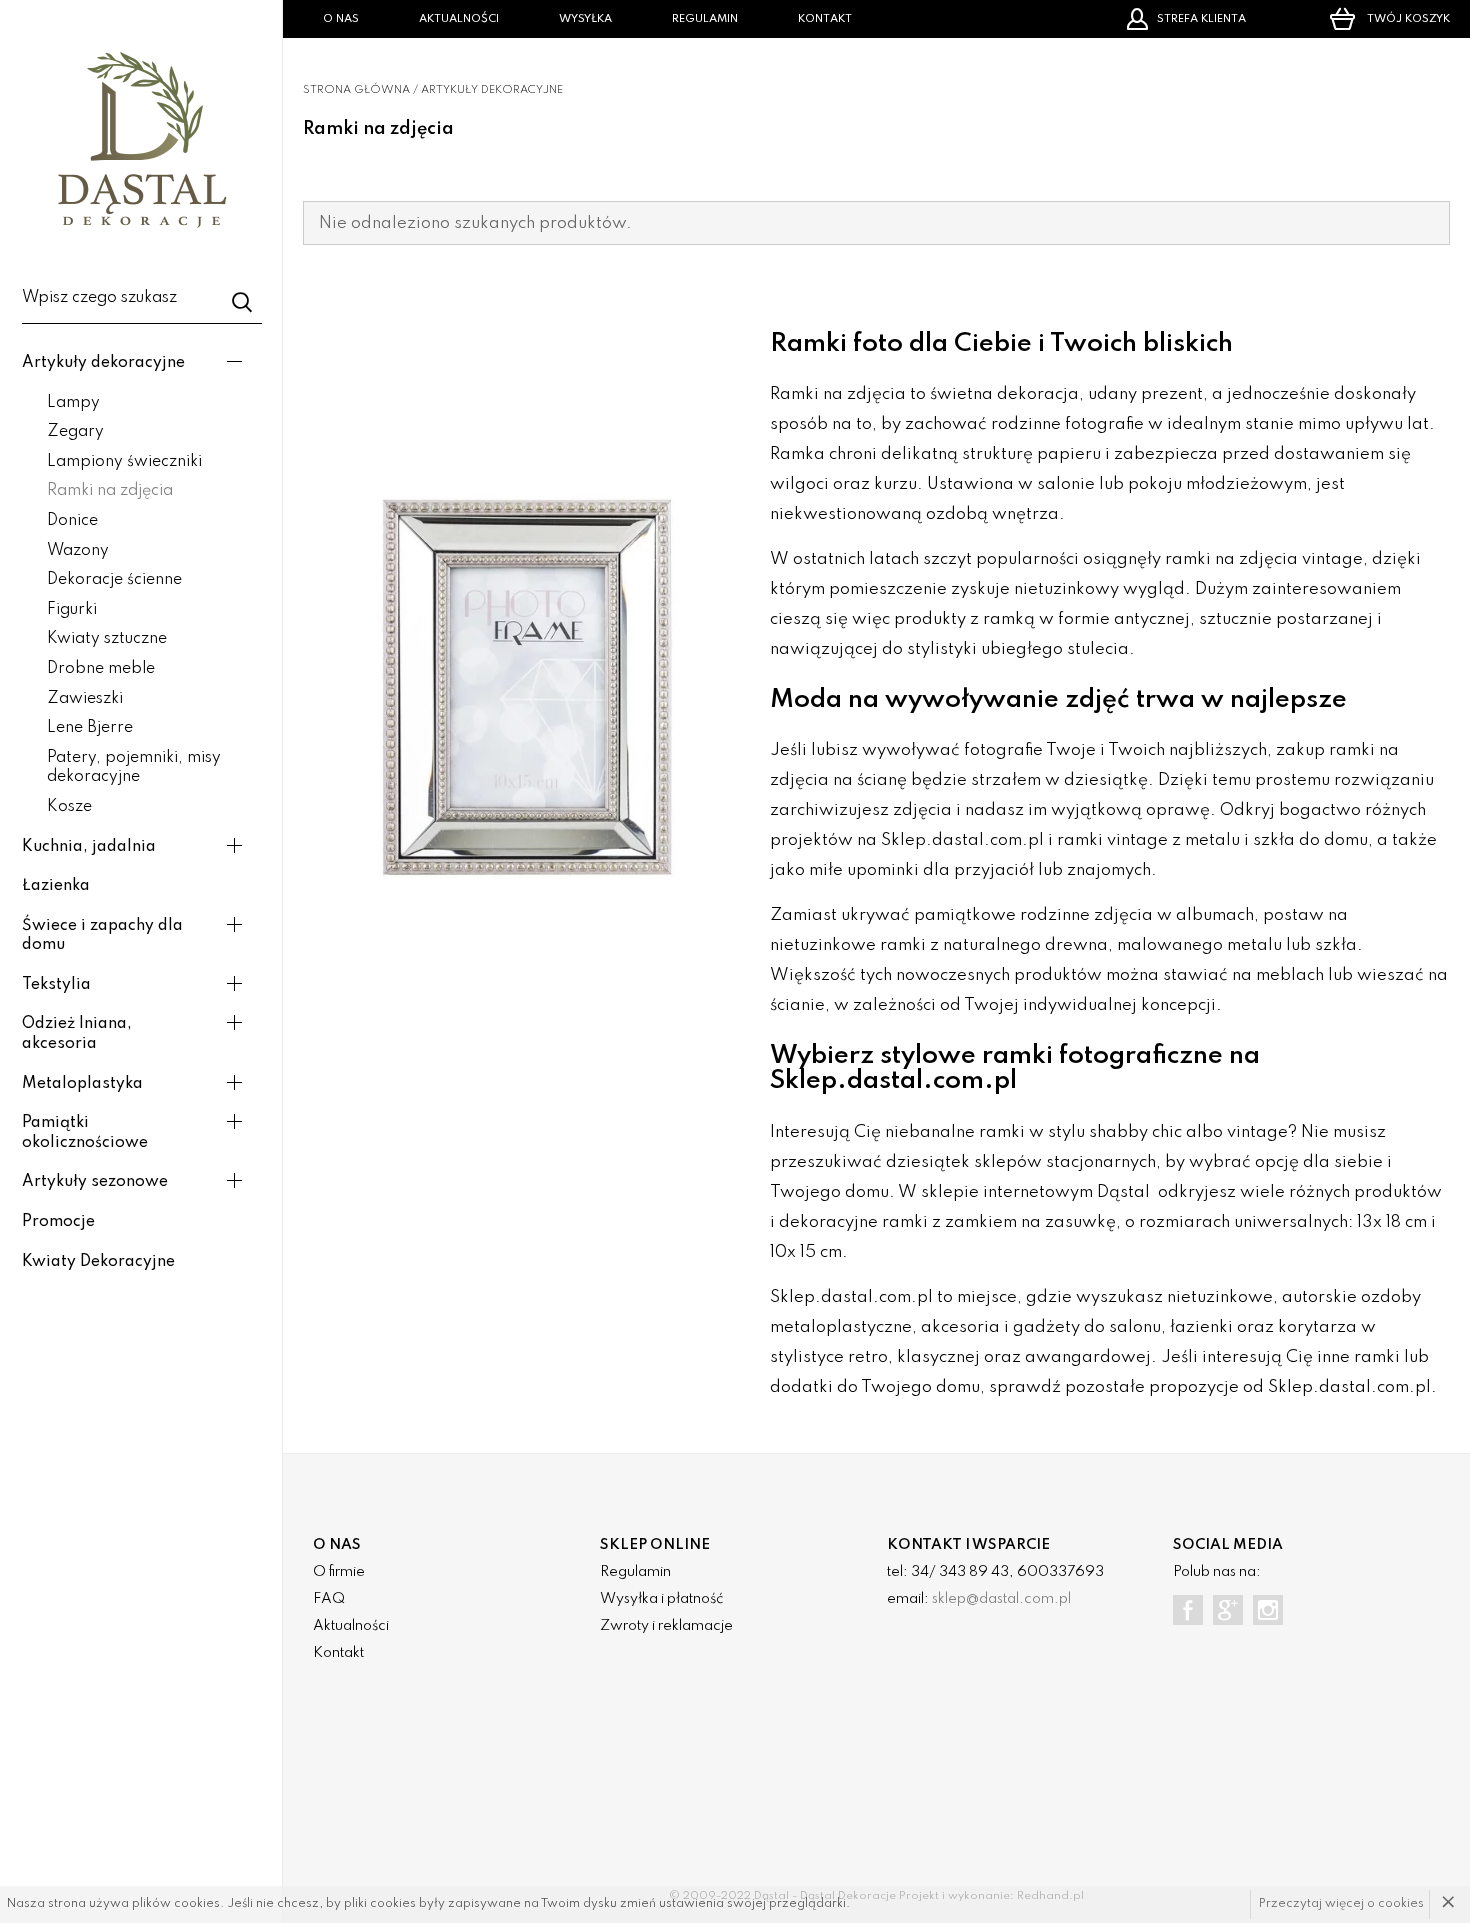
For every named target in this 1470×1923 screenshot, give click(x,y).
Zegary (75, 432)
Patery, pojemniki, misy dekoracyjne (134, 768)
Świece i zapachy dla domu (102, 936)
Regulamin (705, 19)
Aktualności (459, 19)
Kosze (69, 807)
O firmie (339, 1572)
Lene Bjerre (90, 728)
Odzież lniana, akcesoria (77, 1034)
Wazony (78, 551)
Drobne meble (101, 669)
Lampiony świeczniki (124, 462)
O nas (341, 19)
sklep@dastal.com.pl (1001, 1599)
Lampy (73, 403)
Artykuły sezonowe (95, 1182)
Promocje (58, 1222)
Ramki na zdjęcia (110, 491)
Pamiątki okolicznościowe (85, 1133)
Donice (72, 521)
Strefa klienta (1201, 19)
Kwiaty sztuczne (107, 639)
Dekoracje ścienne (114, 580)
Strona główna (356, 90)
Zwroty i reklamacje (666, 1626)
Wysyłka (585, 19)
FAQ (329, 1599)
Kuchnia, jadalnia (89, 847)
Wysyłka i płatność (661, 1599)
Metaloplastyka (82, 1084)
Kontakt (825, 19)
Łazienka (56, 886)
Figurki (72, 610)
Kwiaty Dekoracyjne (98, 1262)
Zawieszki (85, 699)
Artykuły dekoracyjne (103, 363)
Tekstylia (56, 985)
